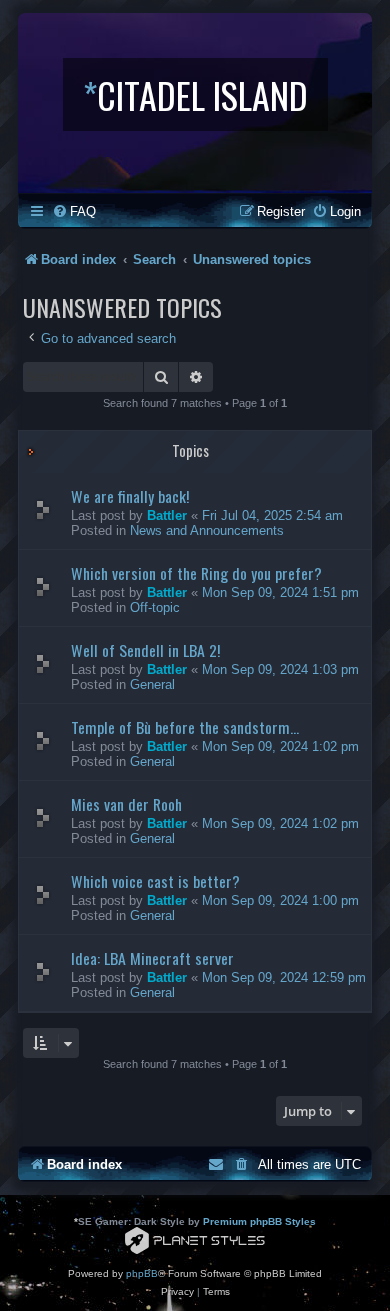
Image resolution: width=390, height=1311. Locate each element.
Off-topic (155, 607)
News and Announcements (207, 530)
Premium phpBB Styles (259, 1221)
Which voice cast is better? (155, 881)
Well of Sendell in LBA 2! (145, 650)
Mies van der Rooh (126, 804)
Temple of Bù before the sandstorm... (185, 727)
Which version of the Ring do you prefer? (196, 573)
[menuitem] (74, 211)
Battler (167, 515)
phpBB (142, 1273)
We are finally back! (130, 496)
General (152, 684)
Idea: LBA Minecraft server (152, 958)
